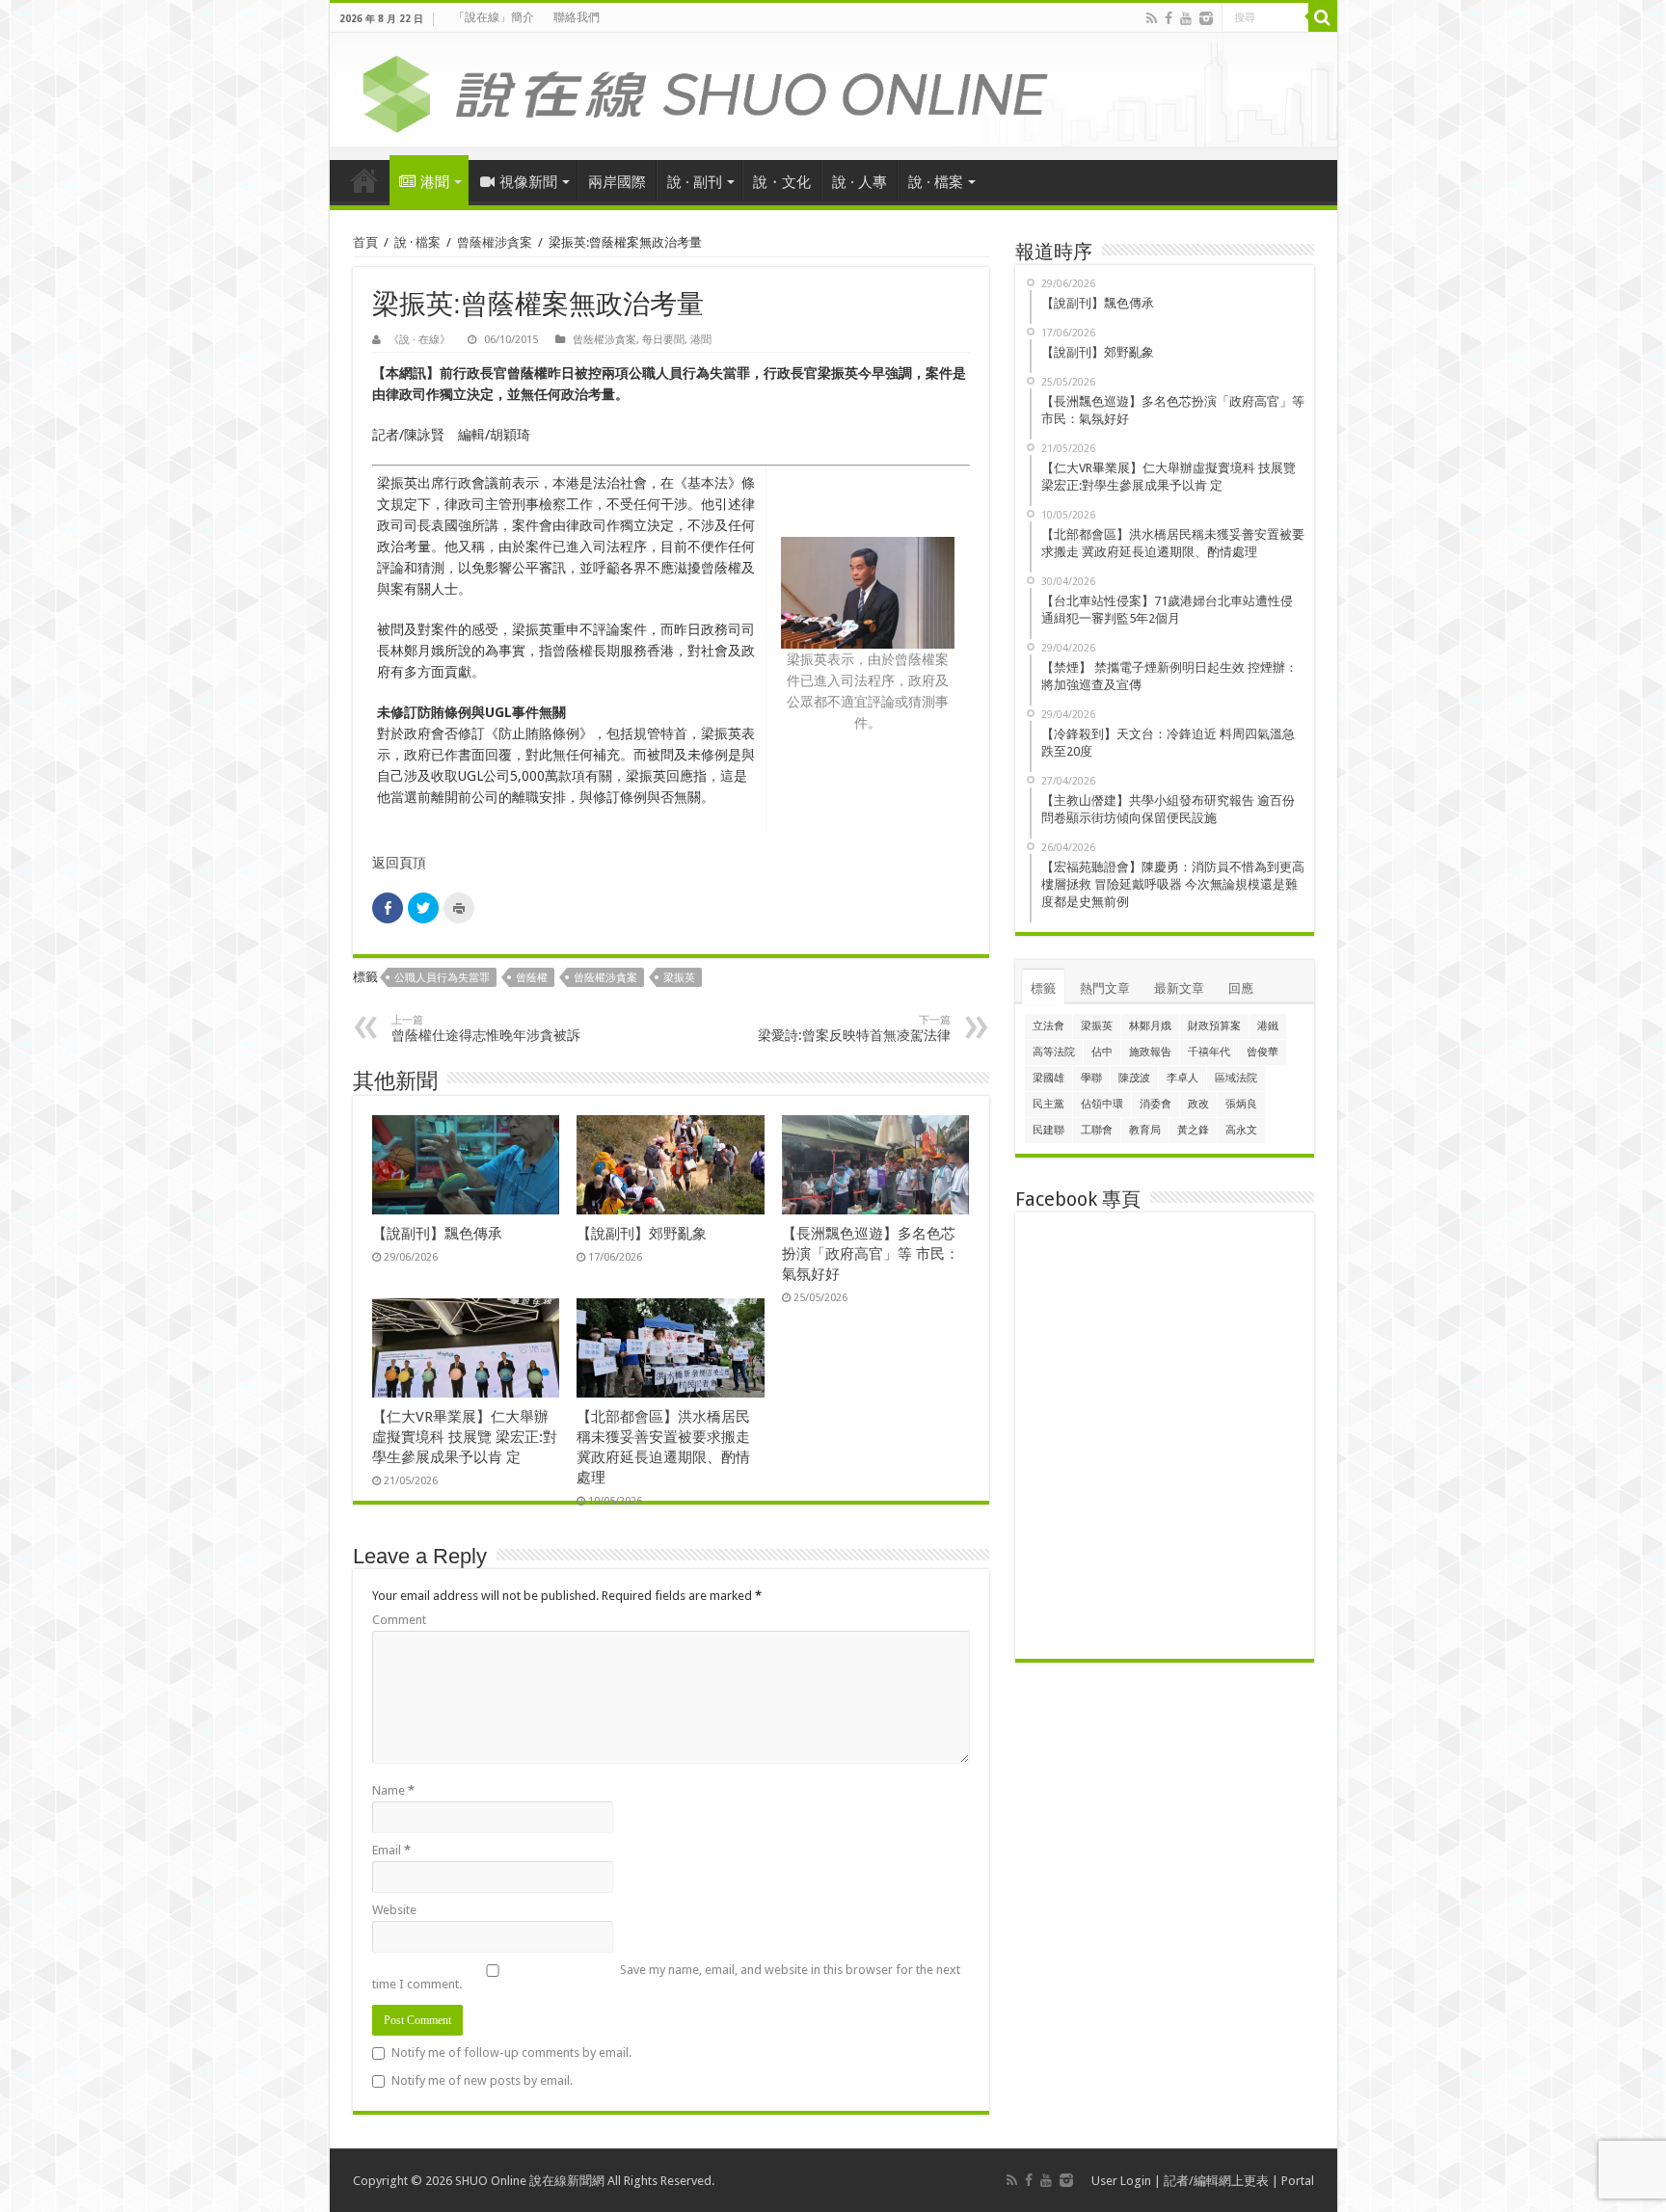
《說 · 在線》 (419, 340)
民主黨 (1048, 1104)
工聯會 (1097, 1130)
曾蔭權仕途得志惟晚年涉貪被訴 (486, 1028)
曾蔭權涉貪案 (495, 242)
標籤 (1043, 988)
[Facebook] (1169, 18)
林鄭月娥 (1150, 1026)
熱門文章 (1105, 988)
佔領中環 (1102, 1104)
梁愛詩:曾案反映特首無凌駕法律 (854, 1028)
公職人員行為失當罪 (442, 978)
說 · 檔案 (936, 182)
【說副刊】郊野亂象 (642, 1234)
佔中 (1102, 1052)
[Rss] (1152, 18)
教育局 (1145, 1130)
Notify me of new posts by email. (482, 2080)
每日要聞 (663, 340)
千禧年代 (1209, 1052)
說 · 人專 (860, 182)
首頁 (364, 180)
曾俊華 (1263, 1052)
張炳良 (1241, 1104)
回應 (1241, 988)
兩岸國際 (617, 182)
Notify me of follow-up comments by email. (511, 2052)
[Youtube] (1186, 18)
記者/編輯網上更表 (1216, 2181)
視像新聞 (528, 182)
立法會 (1048, 1026)
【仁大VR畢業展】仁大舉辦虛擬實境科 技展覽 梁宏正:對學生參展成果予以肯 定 (465, 1437)
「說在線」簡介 (494, 17)
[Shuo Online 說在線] (833, 91)
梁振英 (679, 978)
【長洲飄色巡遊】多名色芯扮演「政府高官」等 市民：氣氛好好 (871, 1254)
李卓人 (1182, 1078)
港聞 (435, 182)
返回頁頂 (399, 863)
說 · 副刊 (695, 182)
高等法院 (1054, 1052)
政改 (1198, 1104)
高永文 (1241, 1130)
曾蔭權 (532, 978)
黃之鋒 (1193, 1130)
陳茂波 (1134, 1078)
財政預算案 (1214, 1026)
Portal (1298, 2181)
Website (394, 1910)
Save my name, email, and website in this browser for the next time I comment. (666, 1977)
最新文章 (1179, 988)
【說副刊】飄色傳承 (437, 1234)
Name (393, 1790)
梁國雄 (1048, 1078)
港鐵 (1268, 1026)
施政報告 (1150, 1052)
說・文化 (782, 182)
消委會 (1155, 1104)
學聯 (1091, 1078)
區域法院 (1236, 1078)
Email (391, 1850)
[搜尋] (1323, 17)
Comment (399, 1620)
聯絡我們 (577, 17)
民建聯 (1048, 1130)
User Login (1121, 2181)
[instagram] (1206, 18)
